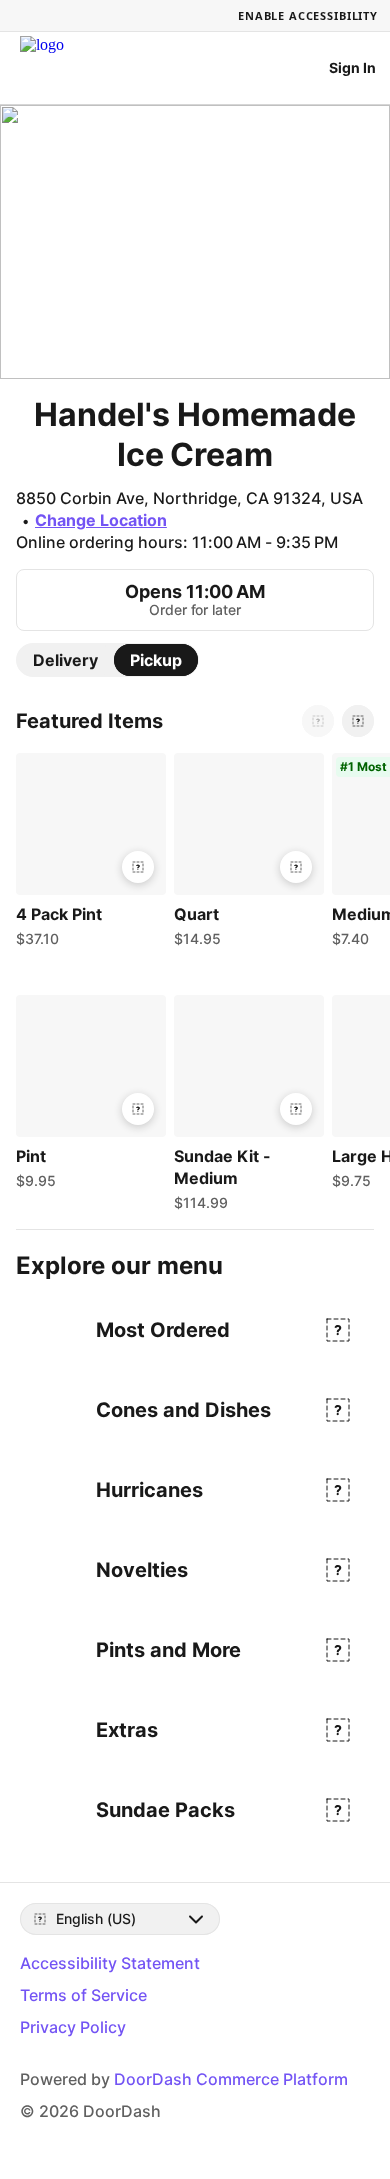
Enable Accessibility (308, 15)
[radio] (65, 660)
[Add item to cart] (138, 867)
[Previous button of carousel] (318, 721)
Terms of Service (83, 1995)
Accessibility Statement (110, 1963)
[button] (87, 855)
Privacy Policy (73, 2027)
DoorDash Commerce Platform (231, 2079)
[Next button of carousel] (358, 721)
